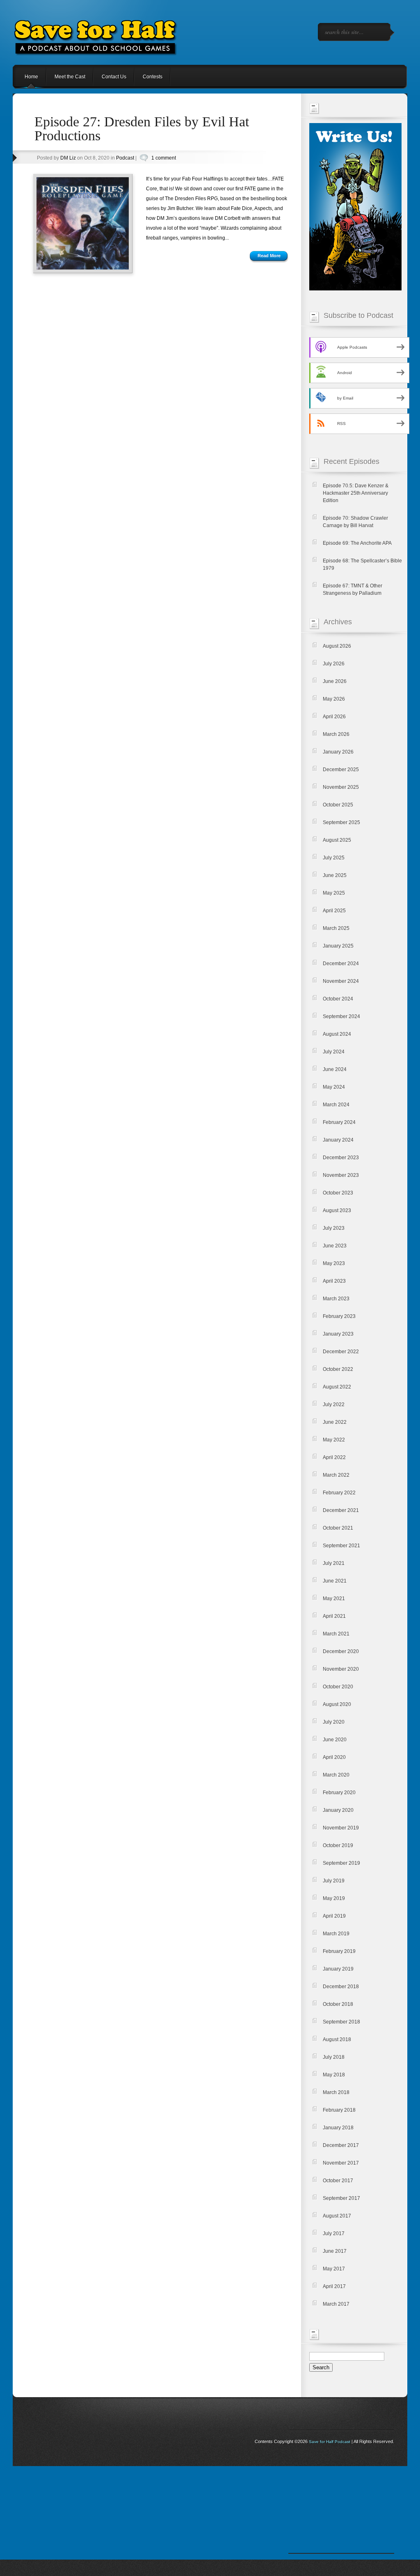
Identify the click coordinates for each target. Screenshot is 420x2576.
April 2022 (334, 1457)
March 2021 (336, 1634)
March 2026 (336, 734)
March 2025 (336, 928)
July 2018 (334, 2057)
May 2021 (334, 1599)
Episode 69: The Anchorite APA (357, 543)
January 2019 (338, 1969)
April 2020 (334, 1757)
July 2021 (334, 1563)
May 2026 (334, 699)
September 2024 (341, 1016)
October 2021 (338, 1528)
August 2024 (337, 1034)
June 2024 (335, 1069)
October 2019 (338, 1845)
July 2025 (334, 858)
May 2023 (334, 1263)
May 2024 (334, 1087)
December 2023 (341, 1158)
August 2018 (337, 2039)
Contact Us (114, 77)
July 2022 (334, 1404)
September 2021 (341, 1546)
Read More (269, 256)
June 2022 (335, 1422)
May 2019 (334, 1898)
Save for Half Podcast (330, 2442)
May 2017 (334, 2269)
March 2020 (336, 1775)
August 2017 (337, 2216)
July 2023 (334, 1228)
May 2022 (334, 1440)
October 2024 (338, 999)
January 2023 (338, 1334)
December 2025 (341, 770)
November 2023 (341, 1175)
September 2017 (341, 2198)
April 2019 (334, 1916)
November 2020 (341, 1669)
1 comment (164, 158)
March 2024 (336, 1105)
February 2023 (339, 1316)
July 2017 (334, 2233)
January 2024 (338, 1140)
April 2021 (334, 1616)
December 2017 (341, 2145)
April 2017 (334, 2286)
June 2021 (335, 1581)
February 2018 (339, 2110)
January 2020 (338, 1810)
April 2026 (334, 717)
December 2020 (341, 1651)
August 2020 (337, 1704)
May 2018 (334, 2075)
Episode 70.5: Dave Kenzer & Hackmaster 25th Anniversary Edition (356, 493)
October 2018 (338, 2004)
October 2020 (338, 1687)
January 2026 (338, 752)
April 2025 (334, 911)
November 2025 (341, 787)
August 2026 (337, 646)
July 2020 (334, 1722)
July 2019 (334, 1881)
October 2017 (338, 2181)
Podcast (125, 158)
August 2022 (337, 1387)
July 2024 (334, 1052)
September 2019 (341, 1863)
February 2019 (339, 1951)
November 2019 (341, 1828)
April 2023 (334, 1281)
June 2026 (335, 681)
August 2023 (337, 1210)
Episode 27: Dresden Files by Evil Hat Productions (142, 129)
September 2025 (341, 822)
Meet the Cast (70, 77)
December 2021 (341, 1510)
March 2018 (336, 2092)
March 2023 (336, 1299)
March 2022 (336, 1475)
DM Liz (68, 158)
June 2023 (335, 1246)
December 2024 (341, 964)
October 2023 (338, 1193)
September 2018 (341, 2022)
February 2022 (339, 1493)
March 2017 (336, 2304)
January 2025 (338, 946)
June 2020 (335, 1740)
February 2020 (339, 1793)
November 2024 (341, 981)
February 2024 (339, 1122)
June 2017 (335, 2251)
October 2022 (338, 1369)
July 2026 (334, 664)
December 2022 (341, 1352)
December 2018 (341, 1987)
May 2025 (334, 893)
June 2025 (335, 875)
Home (31, 77)
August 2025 (337, 840)
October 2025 (338, 805)
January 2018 (338, 2128)
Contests (153, 77)
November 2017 (341, 2163)
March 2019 (336, 1934)
